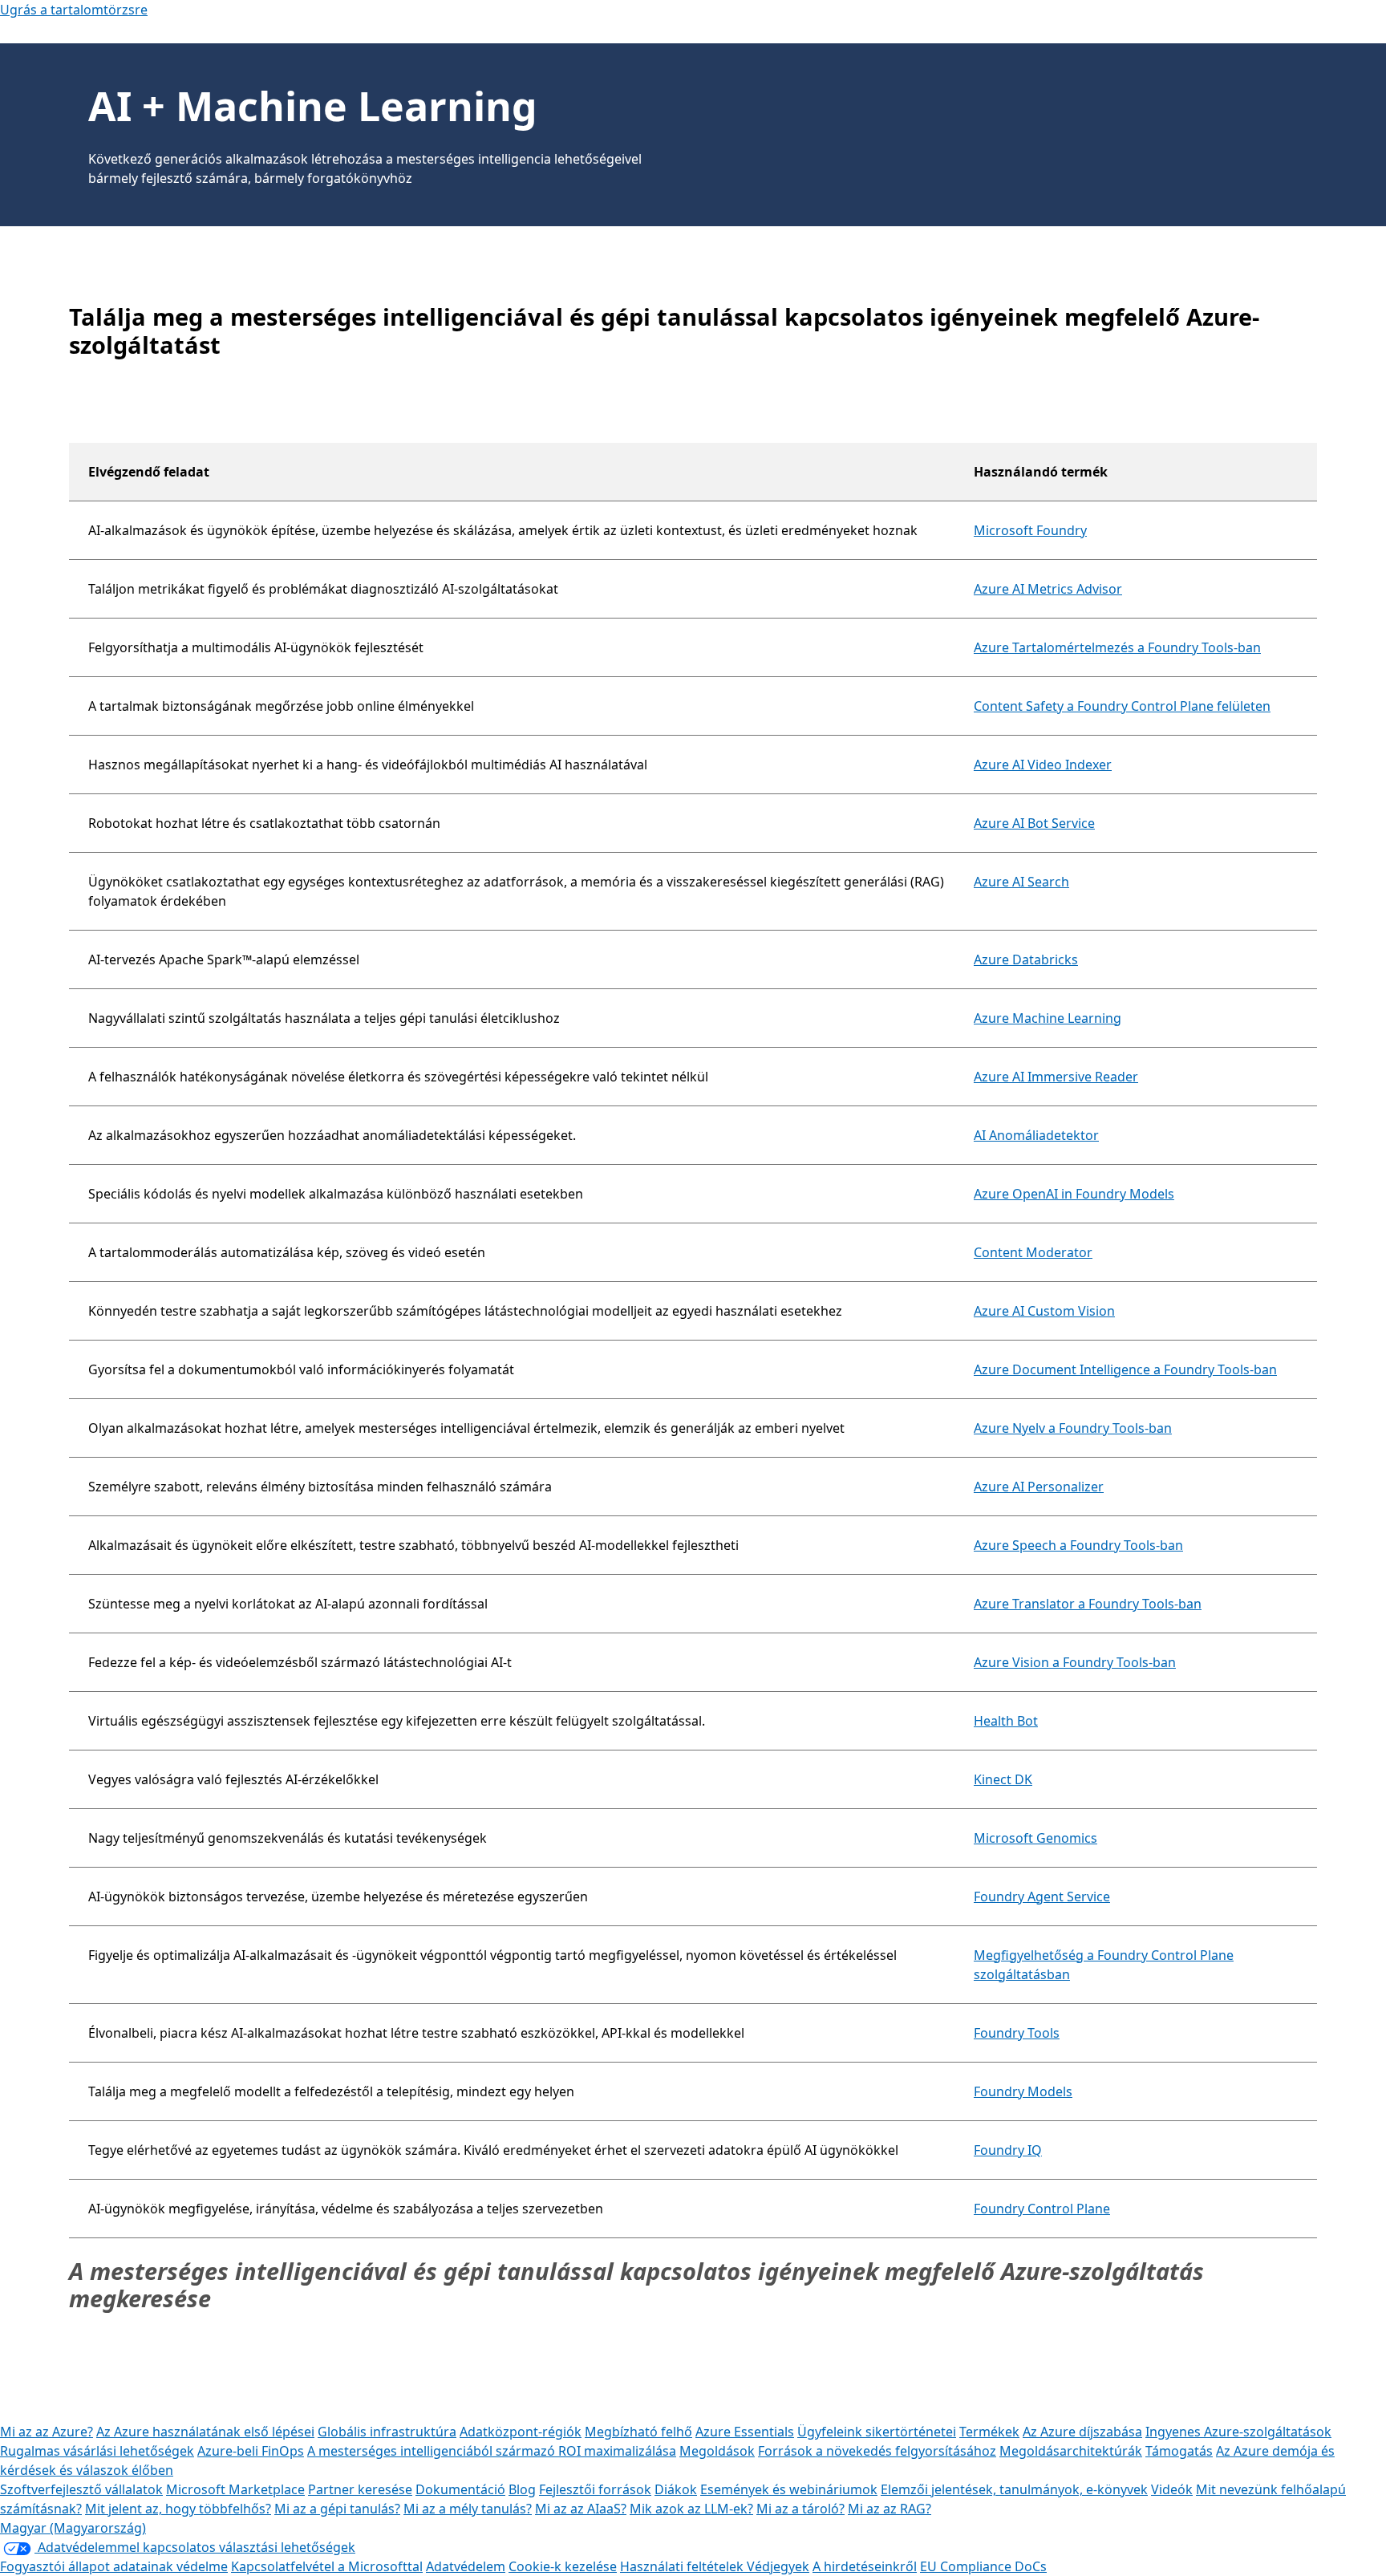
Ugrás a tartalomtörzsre (74, 10)
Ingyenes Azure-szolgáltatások (1238, 2432)
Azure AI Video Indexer (1043, 765)
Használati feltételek (683, 2566)
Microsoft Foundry (1030, 530)
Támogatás (1179, 2451)
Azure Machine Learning (1048, 1018)
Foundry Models (1023, 2091)
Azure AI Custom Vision (1044, 1311)
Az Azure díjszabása (1082, 2432)
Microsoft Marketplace (235, 2489)
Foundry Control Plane (1042, 2209)
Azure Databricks (1026, 959)
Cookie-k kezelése (563, 2566)
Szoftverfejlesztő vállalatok (81, 2489)
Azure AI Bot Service (1034, 823)
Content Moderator (1033, 1252)
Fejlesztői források (595, 2489)
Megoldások (717, 2451)
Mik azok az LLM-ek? (691, 2509)
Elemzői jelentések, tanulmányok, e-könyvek (1014, 2489)
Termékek (989, 2432)
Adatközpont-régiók (521, 2432)
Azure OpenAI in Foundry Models (1074, 1194)
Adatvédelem (466, 2566)
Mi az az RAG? (890, 2509)
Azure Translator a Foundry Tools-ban (1088, 1604)
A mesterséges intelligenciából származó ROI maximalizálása (492, 2451)
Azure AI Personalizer (1039, 1487)
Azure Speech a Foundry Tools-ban (1078, 1545)
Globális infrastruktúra (387, 2432)
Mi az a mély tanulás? (468, 2509)
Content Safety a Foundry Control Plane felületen (1122, 706)
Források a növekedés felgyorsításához (877, 2451)
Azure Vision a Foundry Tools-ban (1075, 1662)
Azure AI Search (1021, 882)
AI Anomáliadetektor (1036, 1135)
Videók (1172, 2489)
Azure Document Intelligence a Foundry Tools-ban (1125, 1369)
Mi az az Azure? (47, 2432)
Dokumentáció (460, 2489)
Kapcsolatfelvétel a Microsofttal (327, 2566)
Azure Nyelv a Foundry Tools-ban (1073, 1428)
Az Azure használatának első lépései (205, 2432)
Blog (522, 2489)
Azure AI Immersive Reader (1056, 1077)
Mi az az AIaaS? (581, 2509)
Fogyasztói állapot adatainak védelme (114, 2566)
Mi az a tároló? (800, 2509)
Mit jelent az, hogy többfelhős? (178, 2509)
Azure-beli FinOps (251, 2451)
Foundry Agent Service (1042, 1897)
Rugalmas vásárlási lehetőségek (97, 2451)
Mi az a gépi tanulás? (337, 2509)
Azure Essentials (745, 2432)
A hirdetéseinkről (865, 2566)
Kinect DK (1003, 1779)
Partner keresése (360, 2489)
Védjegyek (778, 2566)
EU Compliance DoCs (983, 2566)
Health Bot (1006, 1721)
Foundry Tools (1017, 2033)
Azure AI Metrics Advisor (1048, 589)
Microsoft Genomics (1035, 1838)
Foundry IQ (1008, 2150)
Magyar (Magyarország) (73, 2528)
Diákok (676, 2489)
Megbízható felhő (638, 2432)
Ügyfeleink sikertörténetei (877, 2432)
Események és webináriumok (789, 2489)
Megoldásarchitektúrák (1071, 2451)
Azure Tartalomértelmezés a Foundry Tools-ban (1117, 647)
